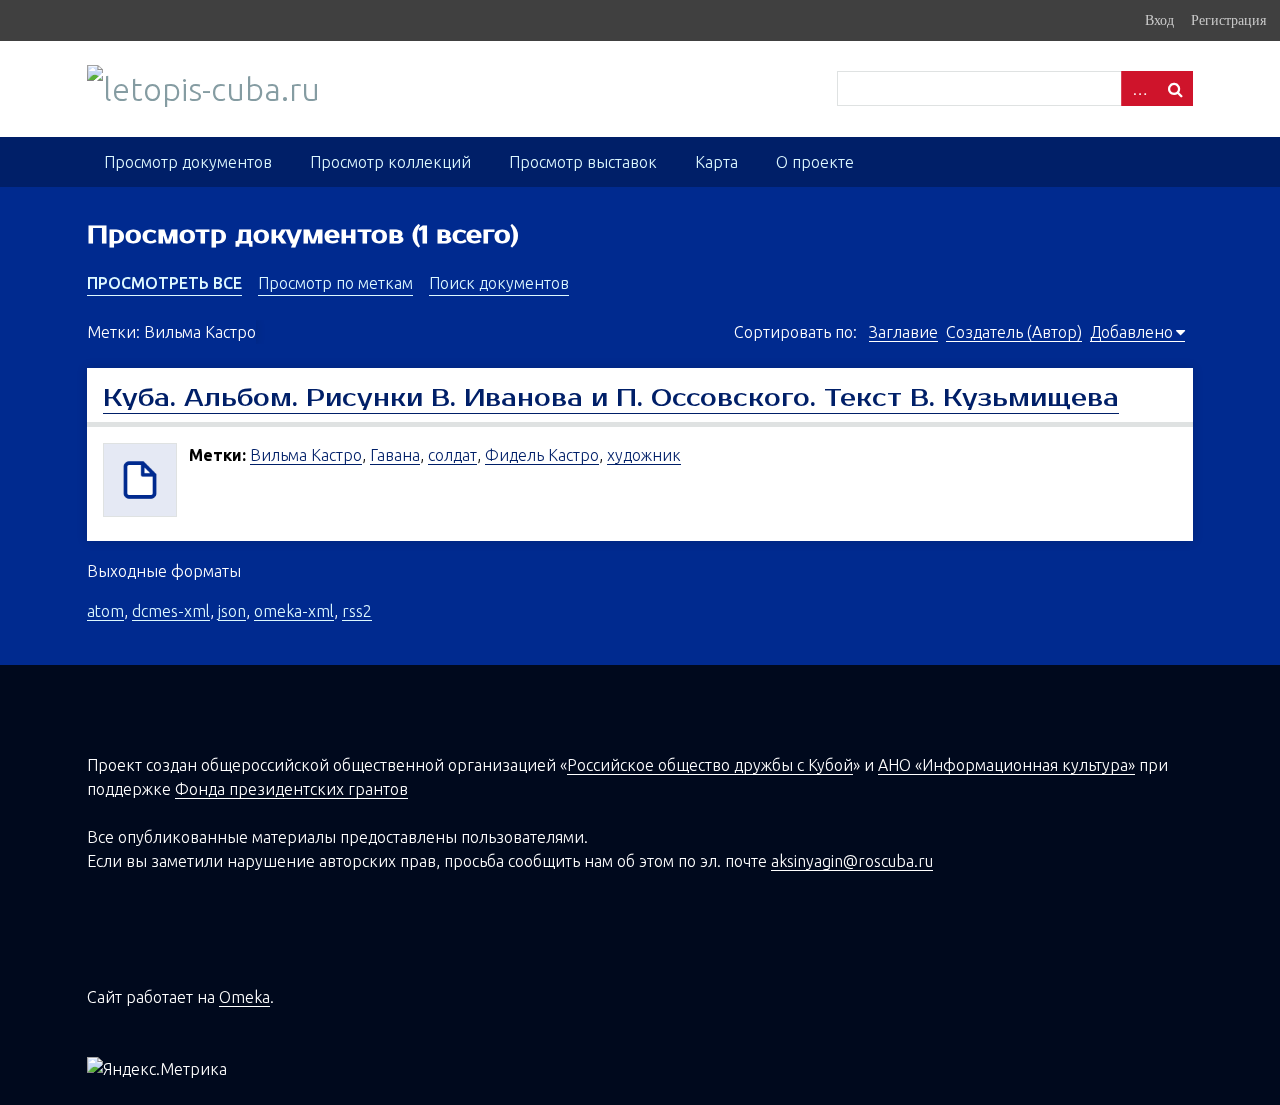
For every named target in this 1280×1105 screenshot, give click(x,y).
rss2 (357, 611)
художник (644, 455)
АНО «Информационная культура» (1006, 765)
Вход (1159, 20)
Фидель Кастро (542, 455)
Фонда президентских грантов (291, 789)
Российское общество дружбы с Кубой (710, 765)
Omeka (244, 997)
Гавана (395, 455)
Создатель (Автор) (1014, 332)
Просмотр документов (188, 162)
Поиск (1175, 88)
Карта (716, 162)
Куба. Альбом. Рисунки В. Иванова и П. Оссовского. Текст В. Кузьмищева (611, 398)
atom (105, 611)
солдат (452, 455)
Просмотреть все (164, 283)
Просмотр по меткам (335, 283)
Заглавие (903, 332)
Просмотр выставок (583, 162)
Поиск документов (499, 283)
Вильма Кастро (306, 455)
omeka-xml (294, 611)
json (232, 611)
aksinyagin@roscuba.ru (852, 861)
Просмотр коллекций (390, 162)
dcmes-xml (171, 611)
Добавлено (1131, 332)
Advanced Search (1139, 88)
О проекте (815, 162)
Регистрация (1228, 20)
